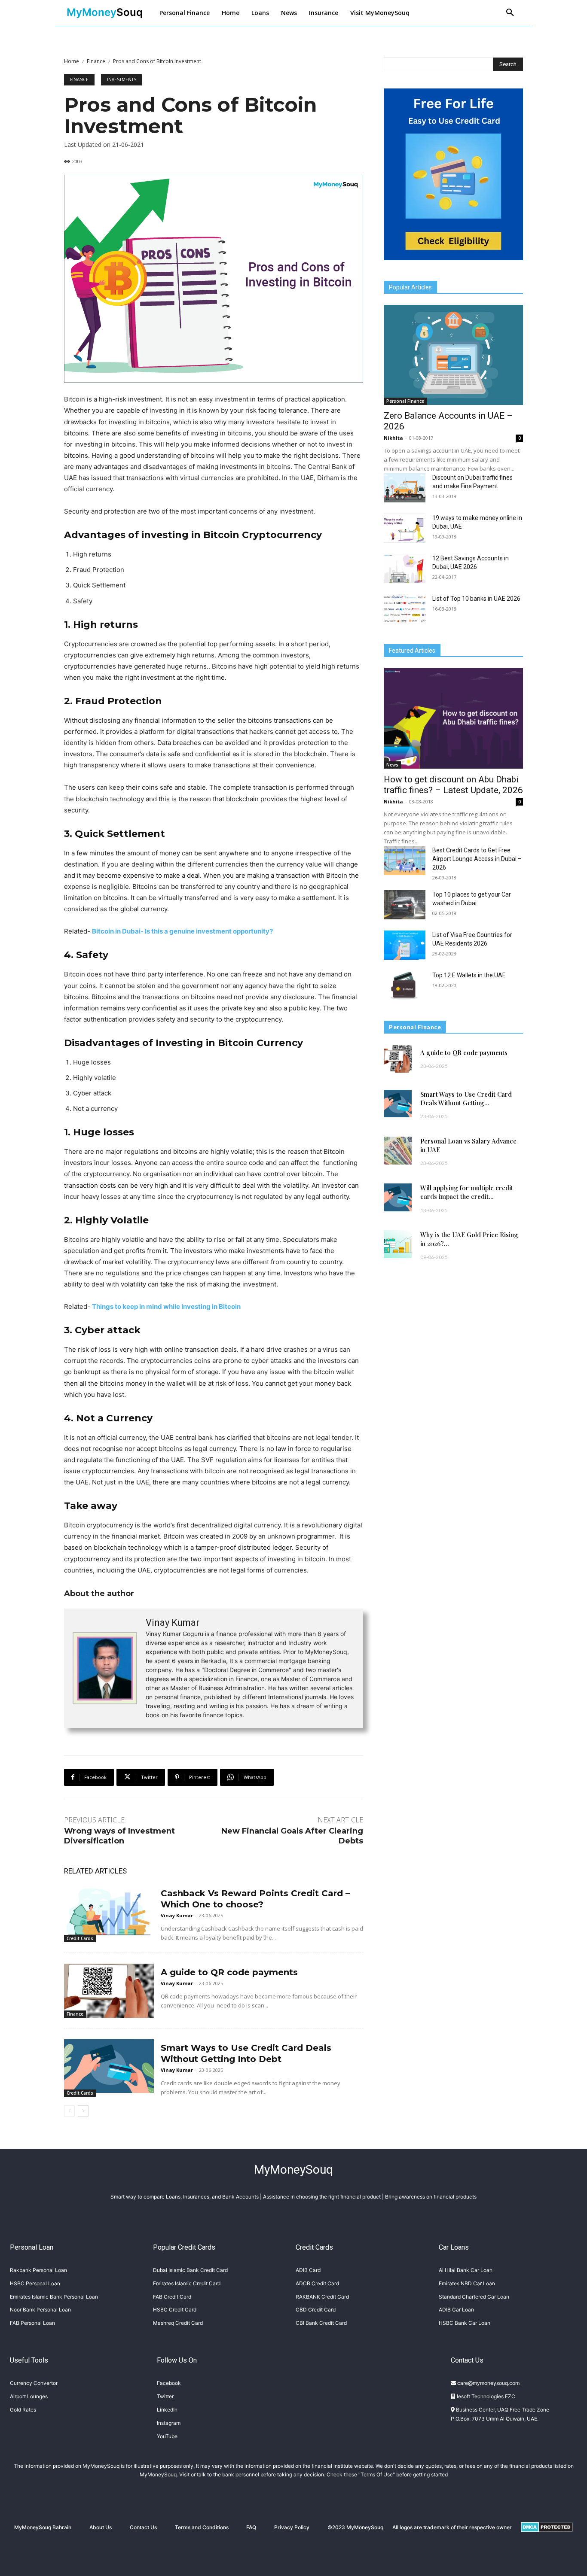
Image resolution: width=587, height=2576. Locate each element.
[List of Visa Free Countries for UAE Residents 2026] (405, 945)
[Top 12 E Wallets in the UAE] (405, 985)
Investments (122, 79)
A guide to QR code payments (229, 1972)
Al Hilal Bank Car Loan (466, 2270)
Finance (96, 61)
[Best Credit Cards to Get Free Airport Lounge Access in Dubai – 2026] (405, 861)
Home (72, 61)
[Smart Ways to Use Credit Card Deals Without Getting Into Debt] (109, 2066)
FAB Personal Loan (32, 2323)
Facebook (169, 2383)
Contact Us (143, 2527)
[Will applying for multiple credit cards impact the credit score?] (398, 1197)
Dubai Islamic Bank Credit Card (190, 2270)
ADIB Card (308, 2270)
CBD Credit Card (316, 2310)
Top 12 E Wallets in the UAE (469, 975)
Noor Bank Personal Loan (40, 2310)
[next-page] (83, 2111)
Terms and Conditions (202, 2527)
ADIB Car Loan (456, 2310)
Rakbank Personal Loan (38, 2270)
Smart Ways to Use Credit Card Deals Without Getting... (466, 1098)
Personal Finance (405, 401)
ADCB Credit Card (317, 2283)
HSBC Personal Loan (35, 2283)
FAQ (251, 2527)
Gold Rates (23, 2410)
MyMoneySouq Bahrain (43, 2527)
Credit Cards (80, 1938)
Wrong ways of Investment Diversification (119, 1836)
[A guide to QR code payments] (109, 1991)
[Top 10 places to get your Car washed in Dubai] (405, 905)
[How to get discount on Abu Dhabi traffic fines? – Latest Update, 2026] (453, 718)
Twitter (165, 2396)
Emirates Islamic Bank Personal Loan (54, 2297)
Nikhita (393, 438)
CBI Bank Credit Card (321, 2323)
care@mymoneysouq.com (488, 2383)
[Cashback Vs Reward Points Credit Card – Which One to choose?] (109, 1911)
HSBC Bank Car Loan (465, 2323)
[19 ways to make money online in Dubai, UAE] (405, 528)
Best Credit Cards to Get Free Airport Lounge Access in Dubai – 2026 (477, 859)
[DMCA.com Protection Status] (547, 2539)
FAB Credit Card (172, 2297)
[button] (510, 13)
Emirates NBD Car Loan (467, 2283)
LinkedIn (167, 2410)
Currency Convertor (34, 2383)
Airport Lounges (29, 2396)
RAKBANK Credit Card (322, 2297)
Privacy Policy (292, 2527)
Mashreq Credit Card (178, 2323)
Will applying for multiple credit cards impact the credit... (467, 1192)
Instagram (169, 2423)
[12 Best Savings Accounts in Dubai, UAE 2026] (405, 569)
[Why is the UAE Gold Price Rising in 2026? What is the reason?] (398, 1244)
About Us (101, 2527)
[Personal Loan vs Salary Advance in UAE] (398, 1151)
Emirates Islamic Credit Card (187, 2283)
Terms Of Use (377, 2474)
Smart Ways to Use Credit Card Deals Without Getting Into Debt (246, 2053)
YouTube (167, 2436)
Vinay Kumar (173, 1623)
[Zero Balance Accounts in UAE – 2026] (453, 355)
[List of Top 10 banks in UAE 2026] (405, 609)
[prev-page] (69, 2111)
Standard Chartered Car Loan (474, 2297)
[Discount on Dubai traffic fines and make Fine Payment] (405, 488)
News (392, 765)
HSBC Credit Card (175, 2310)
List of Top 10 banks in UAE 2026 (476, 599)
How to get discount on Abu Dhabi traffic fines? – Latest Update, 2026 (453, 785)
